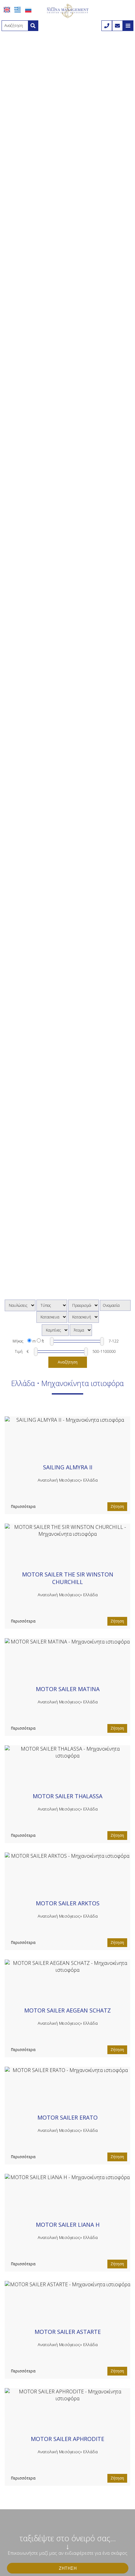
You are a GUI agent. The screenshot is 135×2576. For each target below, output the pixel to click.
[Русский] (28, 10)
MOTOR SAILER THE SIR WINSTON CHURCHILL (68, 1578)
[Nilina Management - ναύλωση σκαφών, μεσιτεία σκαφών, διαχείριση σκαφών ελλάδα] (67, 10)
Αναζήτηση (68, 1362)
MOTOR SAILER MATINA (68, 1689)
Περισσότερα (23, 1506)
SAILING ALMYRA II (68, 1467)
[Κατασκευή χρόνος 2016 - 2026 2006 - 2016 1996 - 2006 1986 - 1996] (84, 1317)
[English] (7, 10)
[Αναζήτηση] (33, 26)
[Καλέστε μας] (107, 26)
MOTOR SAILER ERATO (67, 2117)
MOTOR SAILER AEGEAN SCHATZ (67, 2010)
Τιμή (19, 1351)
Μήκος (18, 1341)
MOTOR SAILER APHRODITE (67, 2439)
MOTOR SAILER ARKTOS (68, 1903)
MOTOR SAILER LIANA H (68, 2225)
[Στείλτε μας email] (117, 26)
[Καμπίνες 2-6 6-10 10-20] (55, 1330)
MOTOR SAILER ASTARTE (68, 2332)
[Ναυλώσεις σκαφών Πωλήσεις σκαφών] (20, 1305)
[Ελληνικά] (18, 10)
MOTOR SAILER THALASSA (67, 1796)
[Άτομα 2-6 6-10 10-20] (81, 1330)
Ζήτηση (117, 1506)
